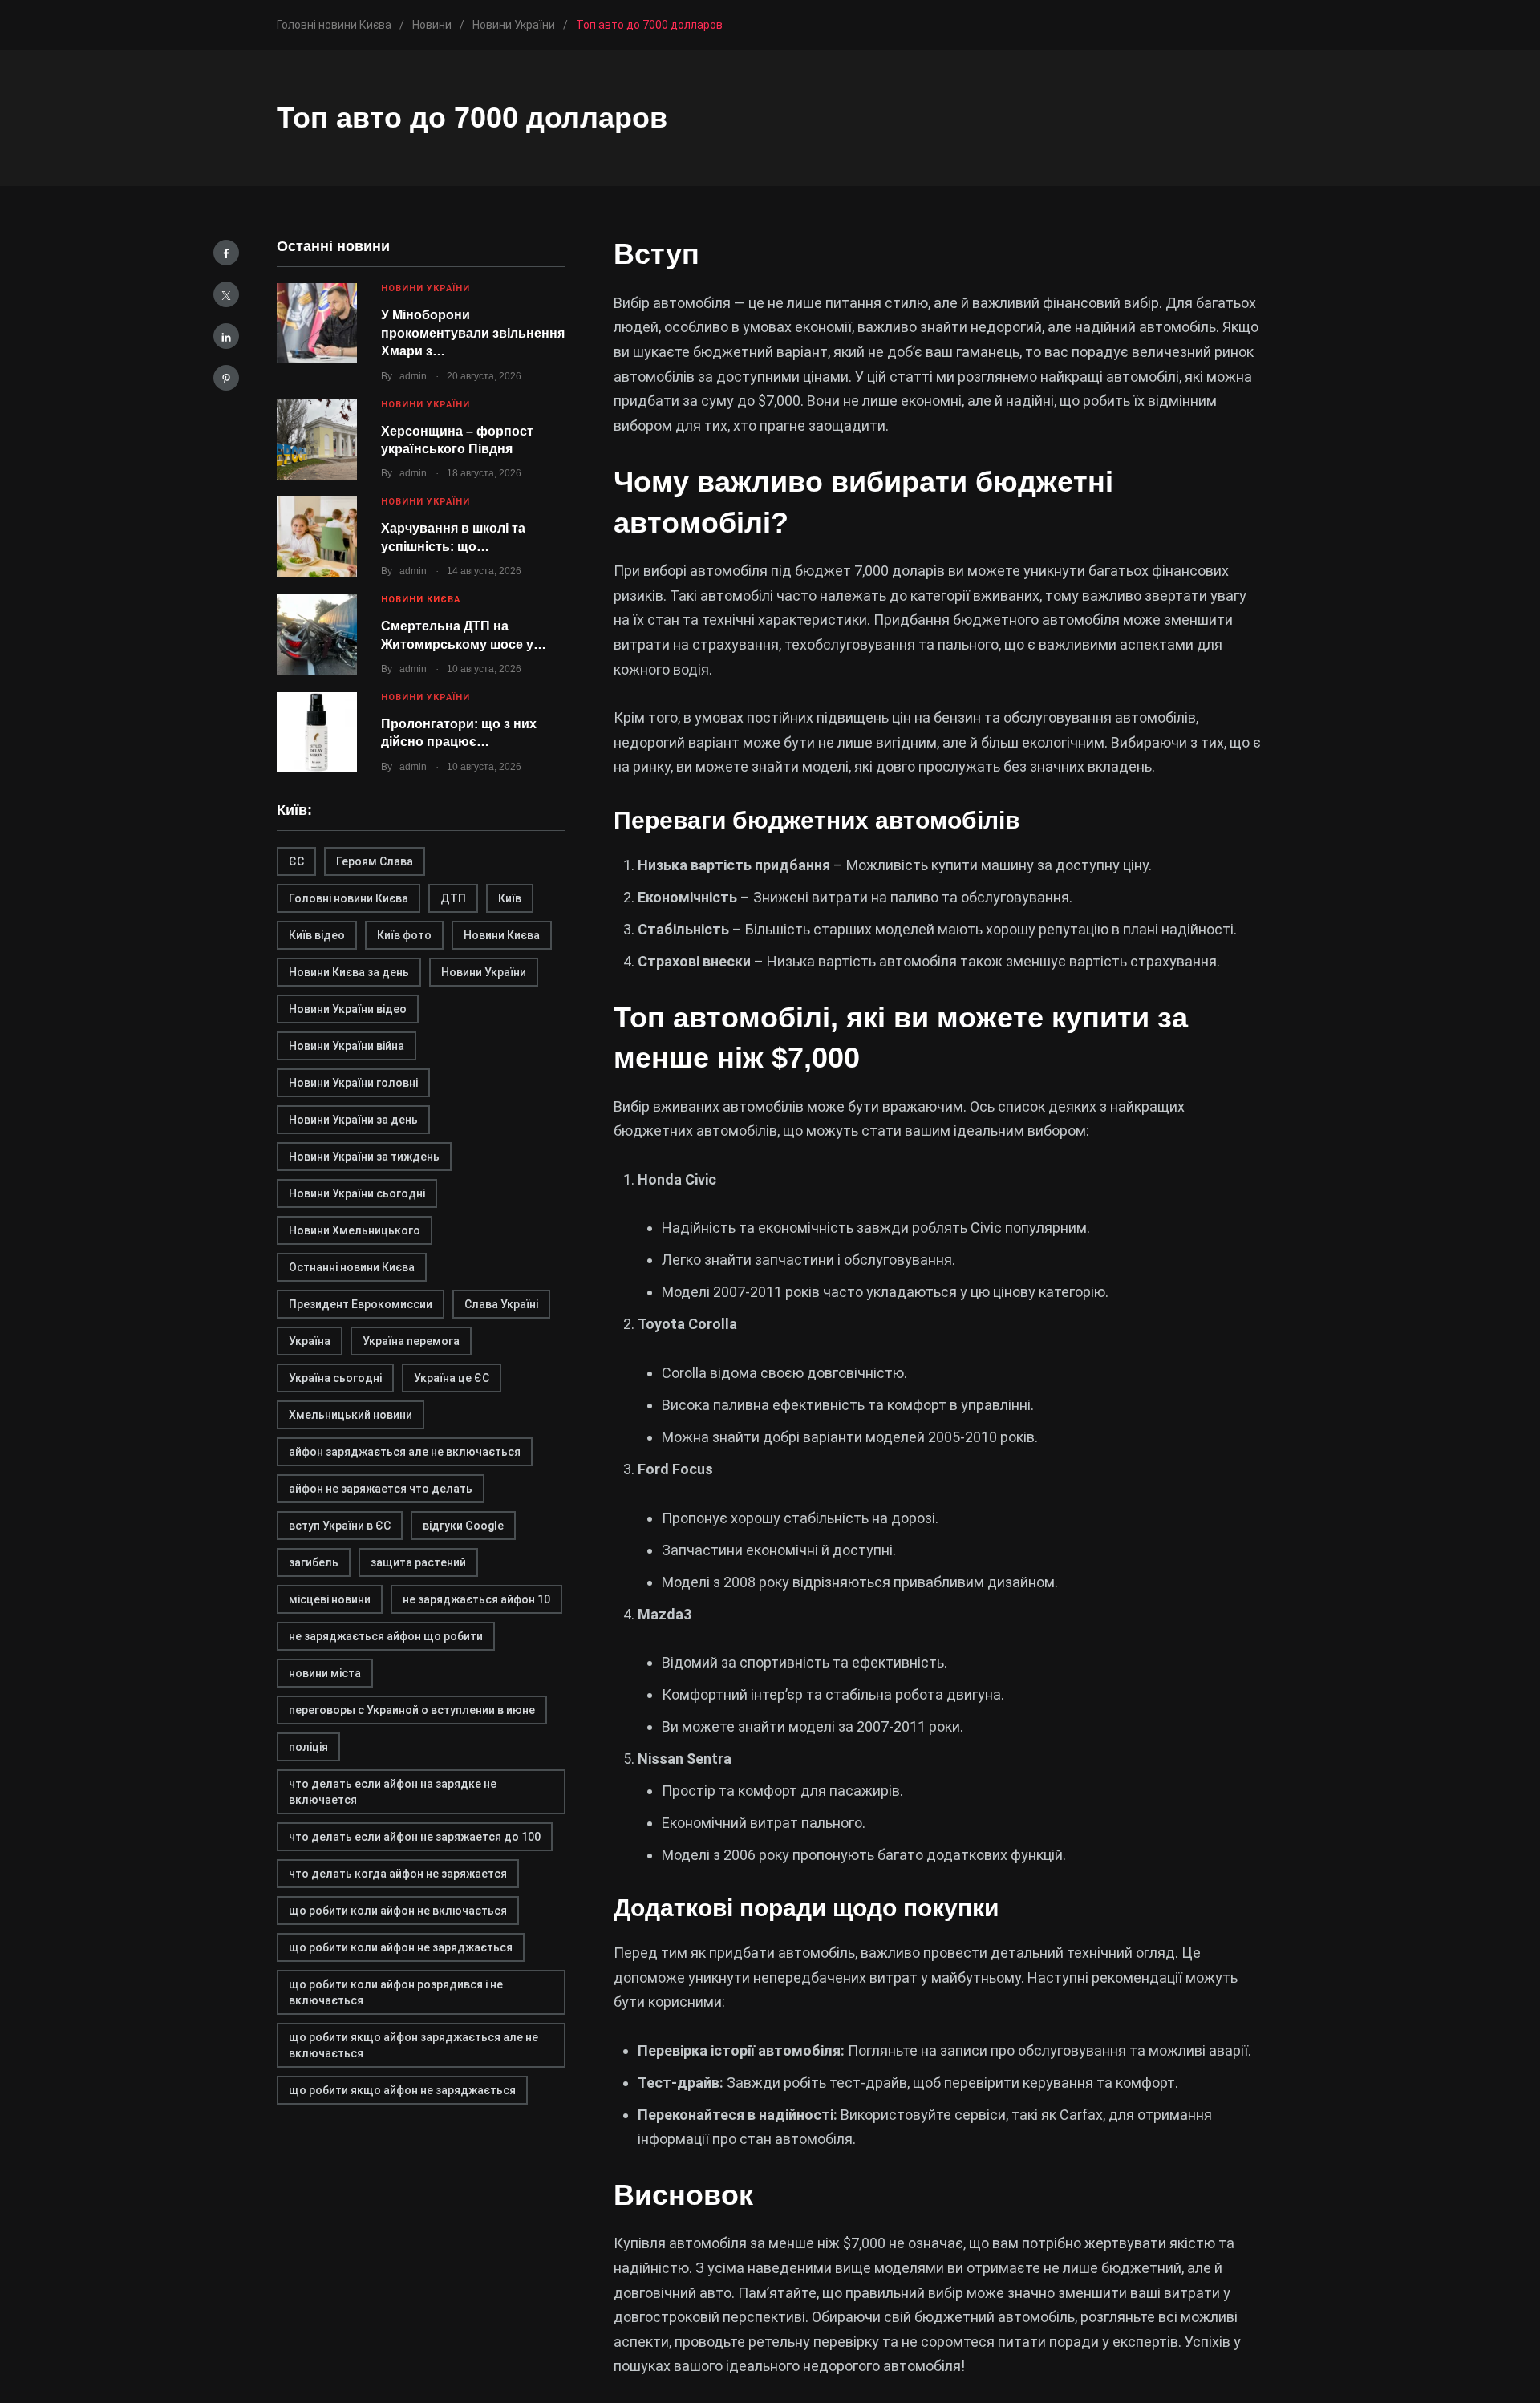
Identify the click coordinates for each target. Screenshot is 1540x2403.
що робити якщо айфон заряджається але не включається (413, 2045)
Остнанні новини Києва (352, 1267)
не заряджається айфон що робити (386, 1636)
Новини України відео (348, 1009)
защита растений (418, 1562)
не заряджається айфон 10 (476, 1599)
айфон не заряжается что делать (381, 1489)
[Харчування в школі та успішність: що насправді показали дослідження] (317, 537)
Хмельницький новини (351, 1415)
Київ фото (404, 935)
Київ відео (317, 935)
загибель (314, 1562)
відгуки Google (463, 1526)
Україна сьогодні (335, 1378)
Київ (510, 898)
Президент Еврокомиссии (361, 1304)
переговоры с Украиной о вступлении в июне (412, 1710)
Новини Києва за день (349, 972)
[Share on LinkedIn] (226, 336)
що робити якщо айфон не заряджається (402, 2090)
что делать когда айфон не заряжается (398, 1874)
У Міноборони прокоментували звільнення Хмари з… (473, 333)
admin (413, 376)
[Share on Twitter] (226, 294)
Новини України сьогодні (357, 1193)
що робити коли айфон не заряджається (401, 1947)
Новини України (426, 288)
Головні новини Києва (349, 898)
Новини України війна (346, 1046)
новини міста (325, 1673)
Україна (310, 1341)
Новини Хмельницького (355, 1230)
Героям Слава (375, 861)
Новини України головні (353, 1083)
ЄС (296, 861)
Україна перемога (411, 1341)
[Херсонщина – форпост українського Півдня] (317, 440)
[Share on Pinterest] (226, 378)
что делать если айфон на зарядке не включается (393, 1792)
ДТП (453, 898)
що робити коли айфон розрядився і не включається (396, 1992)
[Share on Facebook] (226, 253)
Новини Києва (421, 600)
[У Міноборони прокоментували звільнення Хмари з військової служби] (317, 323)
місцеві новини (330, 1599)
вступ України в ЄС (340, 1526)
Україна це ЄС (452, 1378)
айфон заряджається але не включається (405, 1452)
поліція (308, 1747)
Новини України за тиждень (364, 1157)
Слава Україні (501, 1304)
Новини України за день (353, 1120)
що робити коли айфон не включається (398, 1911)
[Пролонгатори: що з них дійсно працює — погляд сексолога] (317, 732)
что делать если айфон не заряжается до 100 (415, 1837)
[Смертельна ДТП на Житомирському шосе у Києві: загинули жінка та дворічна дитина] (317, 634)
